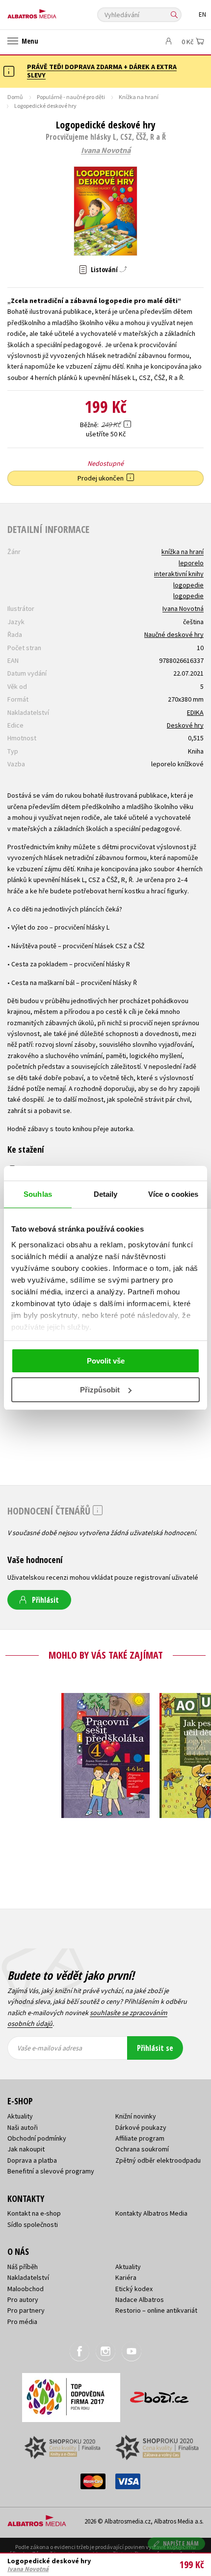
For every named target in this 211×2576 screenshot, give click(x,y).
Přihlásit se (155, 2048)
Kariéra (126, 2277)
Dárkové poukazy (141, 2127)
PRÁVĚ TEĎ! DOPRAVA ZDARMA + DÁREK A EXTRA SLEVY (102, 71)
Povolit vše (106, 1361)
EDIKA (195, 712)
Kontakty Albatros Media (151, 2213)
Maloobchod (26, 2289)
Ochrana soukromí (142, 2149)
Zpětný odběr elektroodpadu (158, 2160)
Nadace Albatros (140, 2299)
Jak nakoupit (26, 2149)
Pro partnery (26, 2310)
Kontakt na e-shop (34, 2213)
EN (202, 14)
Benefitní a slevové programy (51, 2171)
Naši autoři (23, 2127)
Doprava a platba (32, 2160)
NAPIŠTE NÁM (181, 2543)
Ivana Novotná (106, 151)
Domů (15, 97)
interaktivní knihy (179, 574)
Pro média (22, 2322)
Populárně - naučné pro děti (71, 97)
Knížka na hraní (139, 97)
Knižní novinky (136, 2116)
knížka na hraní (183, 552)
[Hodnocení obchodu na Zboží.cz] (159, 2394)
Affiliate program (140, 2138)
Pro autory (23, 2299)
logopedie (188, 585)
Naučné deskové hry (174, 634)
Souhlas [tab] (38, 1194)
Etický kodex (134, 2289)
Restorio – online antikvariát (156, 2310)
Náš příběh (23, 2267)
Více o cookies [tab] (173, 1194)
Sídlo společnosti (33, 2224)
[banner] (52, 12)
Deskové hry (185, 725)
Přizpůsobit (100, 1390)
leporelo (191, 563)
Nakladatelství (28, 2277)
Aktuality (20, 2116)
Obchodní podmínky (37, 2138)
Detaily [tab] (106, 1194)
